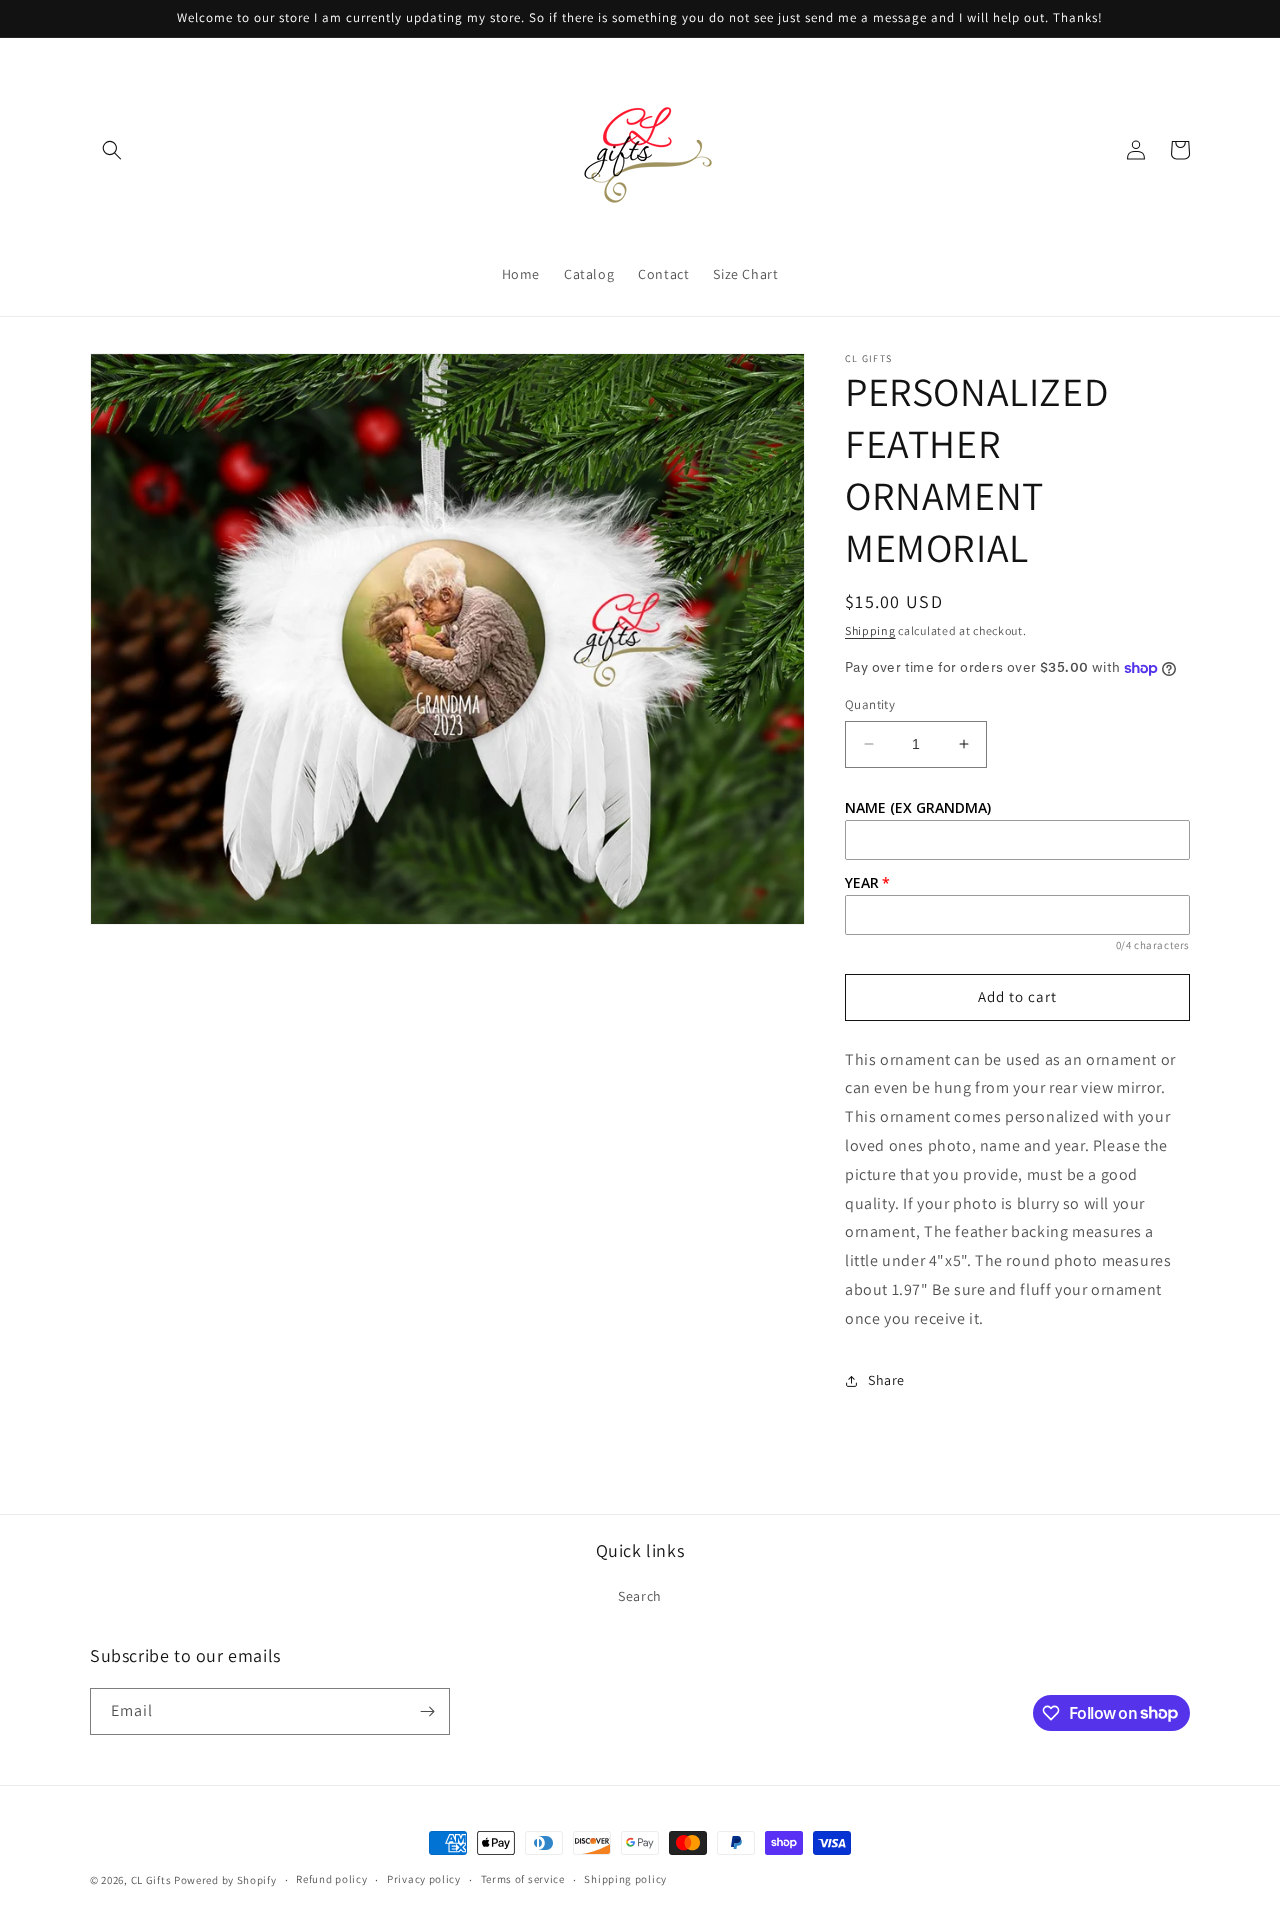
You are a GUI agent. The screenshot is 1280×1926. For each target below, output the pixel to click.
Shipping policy (625, 1879)
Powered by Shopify (225, 1880)
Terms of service (523, 1879)
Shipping (870, 630)
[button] (112, 150)
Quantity (870, 704)
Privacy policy (424, 1879)
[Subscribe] (427, 1711)
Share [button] (886, 1380)
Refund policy (331, 1879)
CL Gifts (151, 1880)
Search (640, 1596)
